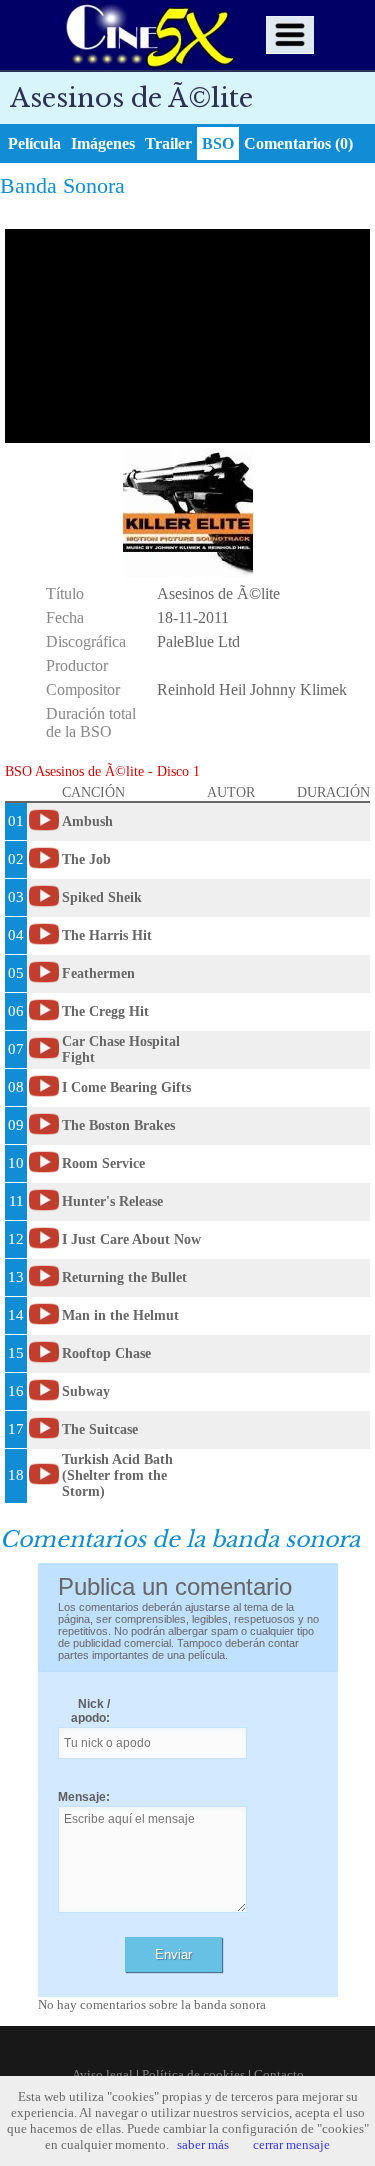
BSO (218, 143)
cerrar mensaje (291, 2144)
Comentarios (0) (298, 143)
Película (34, 143)
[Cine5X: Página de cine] (148, 35)
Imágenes (103, 143)
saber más (203, 2144)
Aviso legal (102, 2074)
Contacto (279, 2074)
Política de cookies (193, 2074)
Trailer (168, 143)
